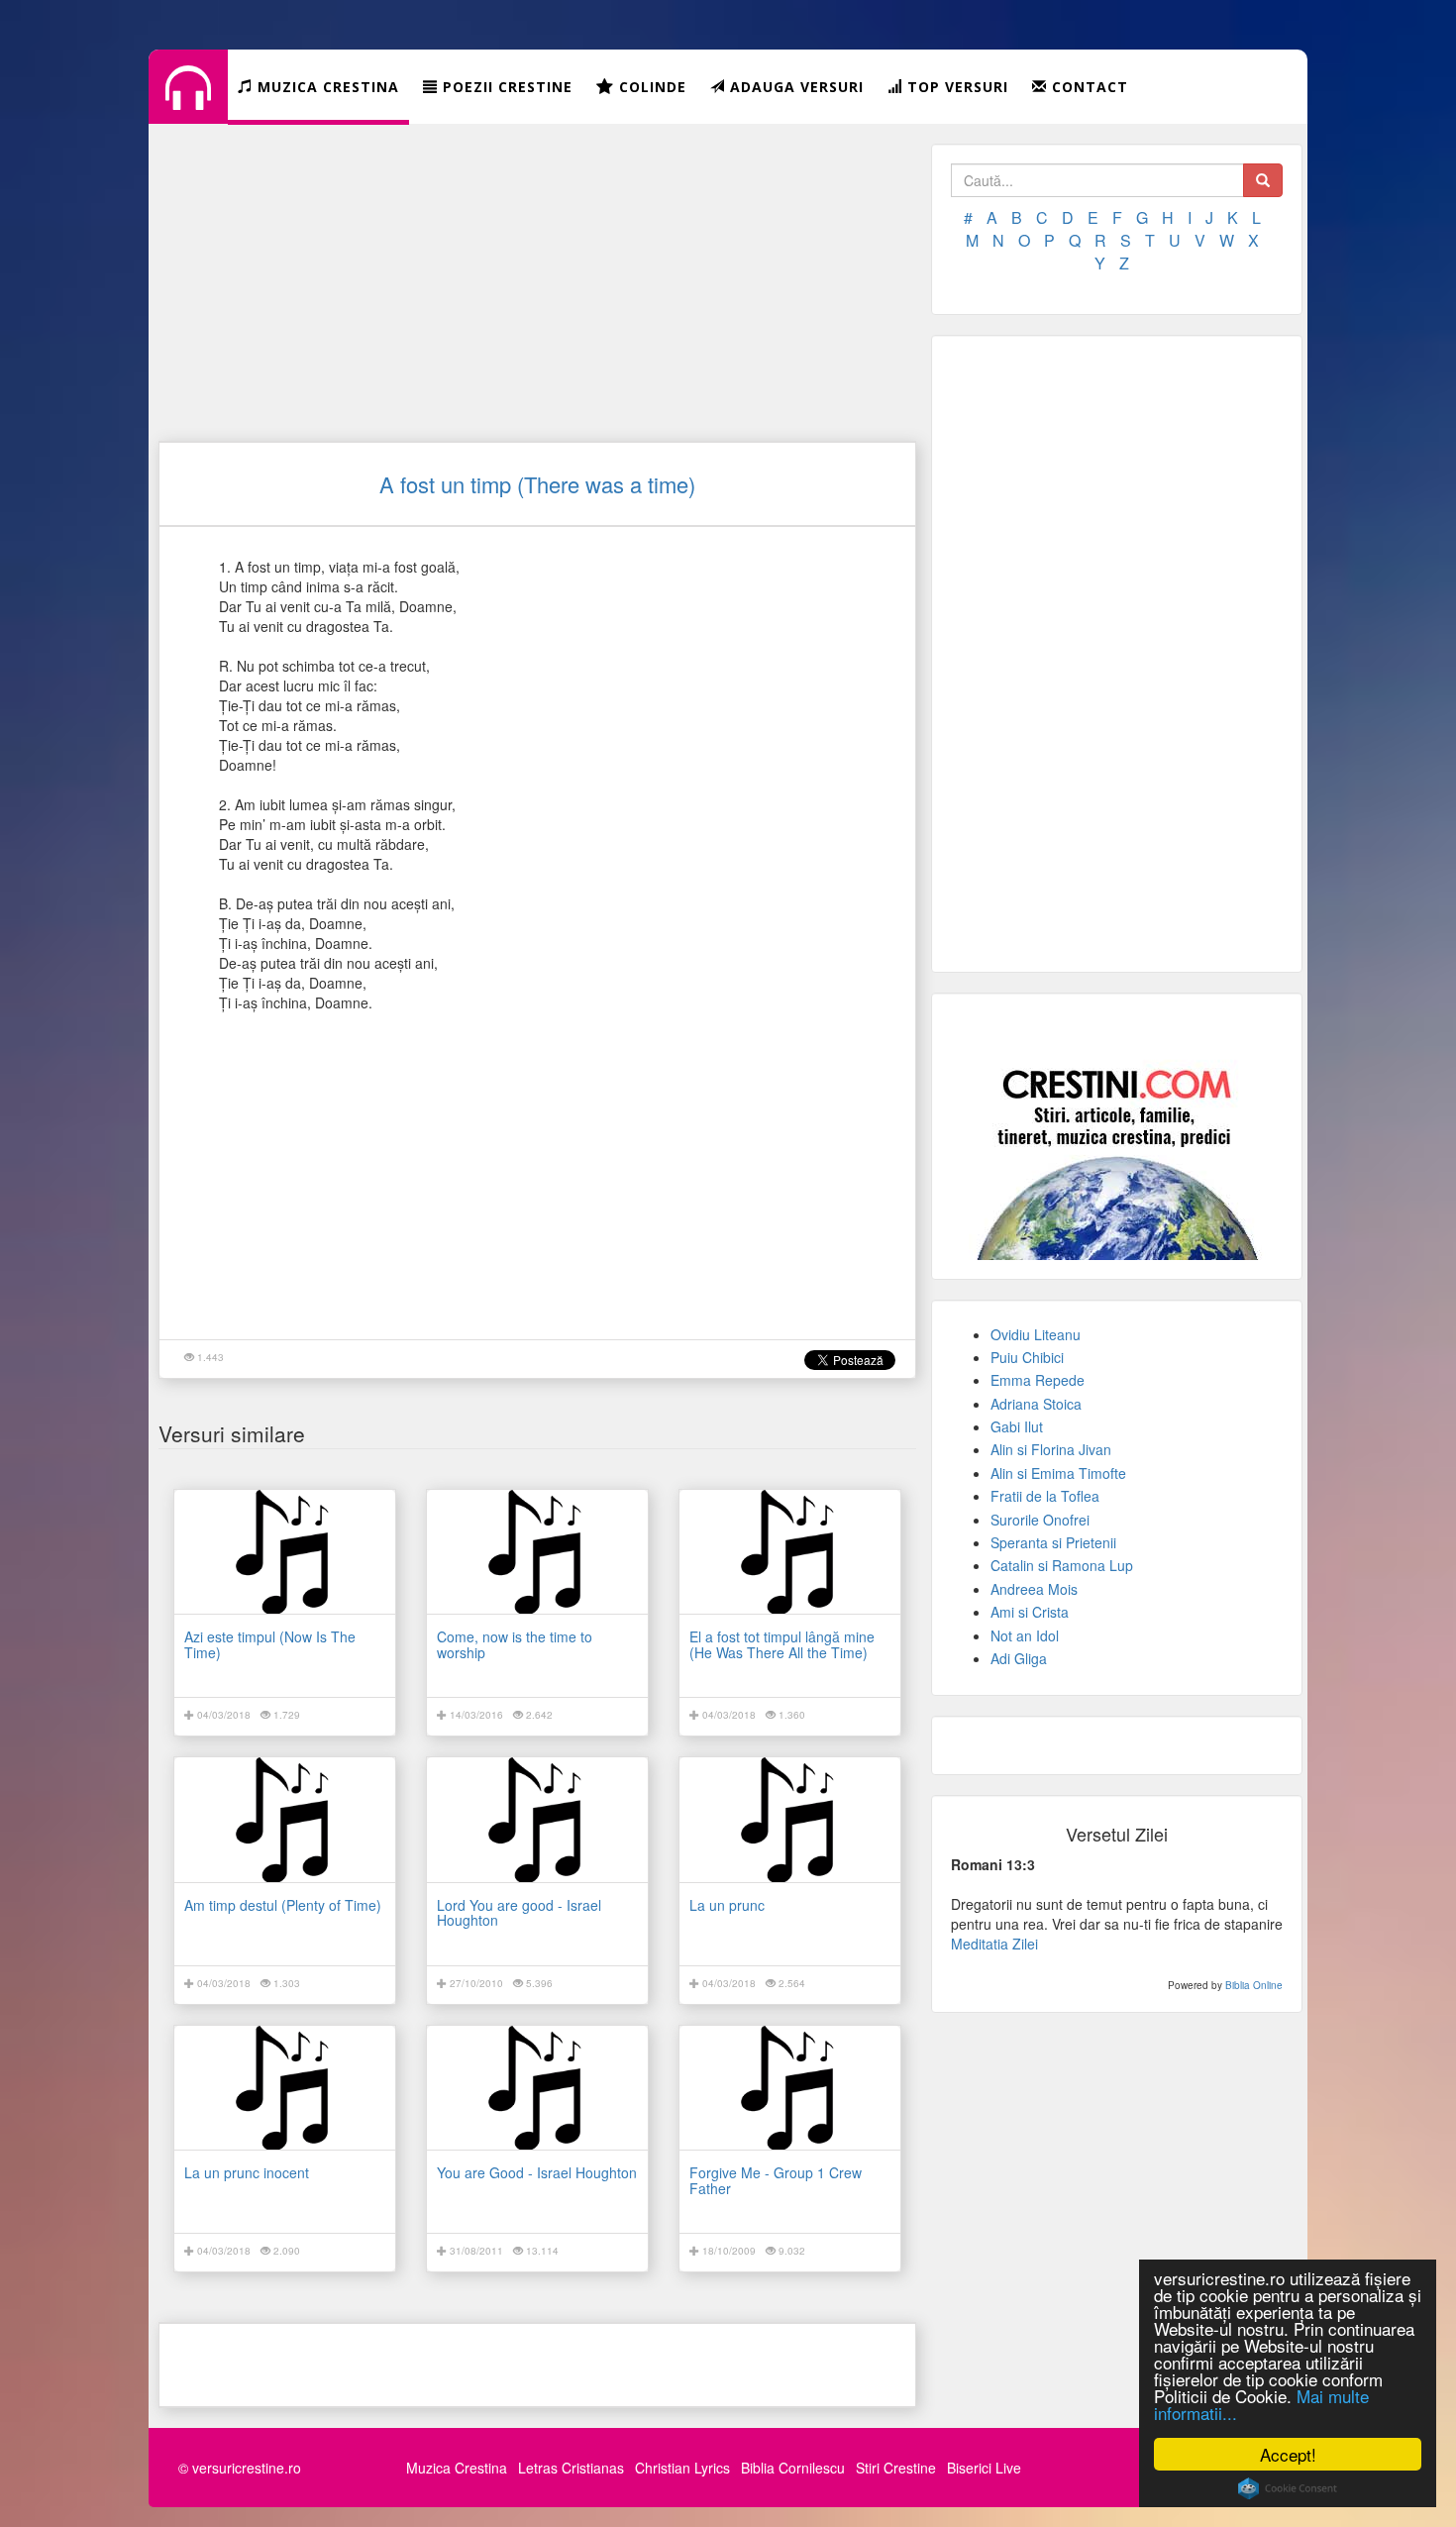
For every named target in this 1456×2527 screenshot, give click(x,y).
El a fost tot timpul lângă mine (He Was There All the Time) (782, 1644)
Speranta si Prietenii (1053, 1542)
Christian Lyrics (682, 2468)
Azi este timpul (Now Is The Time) (270, 1644)
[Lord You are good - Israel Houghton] (537, 1819)
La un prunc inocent (247, 2172)
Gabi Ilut (1017, 1426)
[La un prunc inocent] (285, 2088)
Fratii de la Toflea (1045, 1496)
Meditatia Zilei (994, 1944)
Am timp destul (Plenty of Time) (283, 1905)
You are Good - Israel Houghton (537, 2172)
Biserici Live (984, 2468)
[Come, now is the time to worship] (537, 1552)
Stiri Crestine (896, 2468)
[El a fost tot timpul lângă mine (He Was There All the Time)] (790, 1552)
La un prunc (727, 1905)
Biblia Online (1254, 1985)
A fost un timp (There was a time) (537, 484)
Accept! (1288, 2454)
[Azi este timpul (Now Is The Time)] (285, 1552)
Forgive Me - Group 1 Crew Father (776, 2180)
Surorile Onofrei (1040, 1520)
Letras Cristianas (571, 2468)
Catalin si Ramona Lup (1062, 1565)
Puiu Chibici (1027, 1357)
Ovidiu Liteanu (1036, 1334)
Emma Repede (1038, 1380)
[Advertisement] (537, 282)
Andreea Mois (1034, 1589)
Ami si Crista (1030, 1612)
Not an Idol (1025, 1635)
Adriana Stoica (1036, 1404)
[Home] (188, 103)
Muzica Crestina (457, 2468)
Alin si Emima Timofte (1058, 1473)
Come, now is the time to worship (515, 1644)
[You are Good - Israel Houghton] (537, 2088)
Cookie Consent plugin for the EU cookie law (1288, 2488)
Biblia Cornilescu (793, 2468)
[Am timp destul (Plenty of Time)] (285, 1819)
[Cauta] (1263, 180)
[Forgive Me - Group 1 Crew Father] (790, 2088)
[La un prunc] (790, 1819)
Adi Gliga (1019, 1658)
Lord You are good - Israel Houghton (519, 1912)
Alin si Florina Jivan (1051, 1449)
